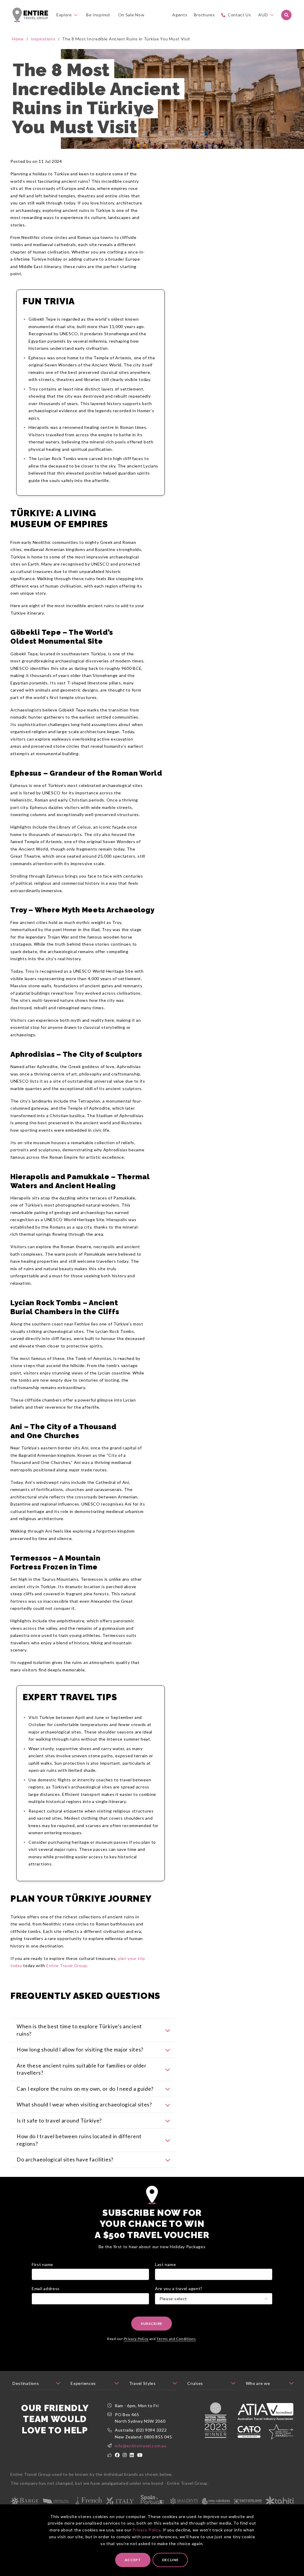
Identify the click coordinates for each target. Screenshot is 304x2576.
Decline (170, 2560)
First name (42, 2264)
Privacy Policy (146, 2530)
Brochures (204, 15)
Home (18, 39)
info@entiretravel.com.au (141, 2446)
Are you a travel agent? (179, 2288)
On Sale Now (131, 15)
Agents (180, 15)
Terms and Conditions (176, 2339)
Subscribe (152, 2324)
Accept (133, 2560)
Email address (46, 2288)
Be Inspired (98, 15)
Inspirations (43, 39)
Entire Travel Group (66, 1965)
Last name (165, 2264)
